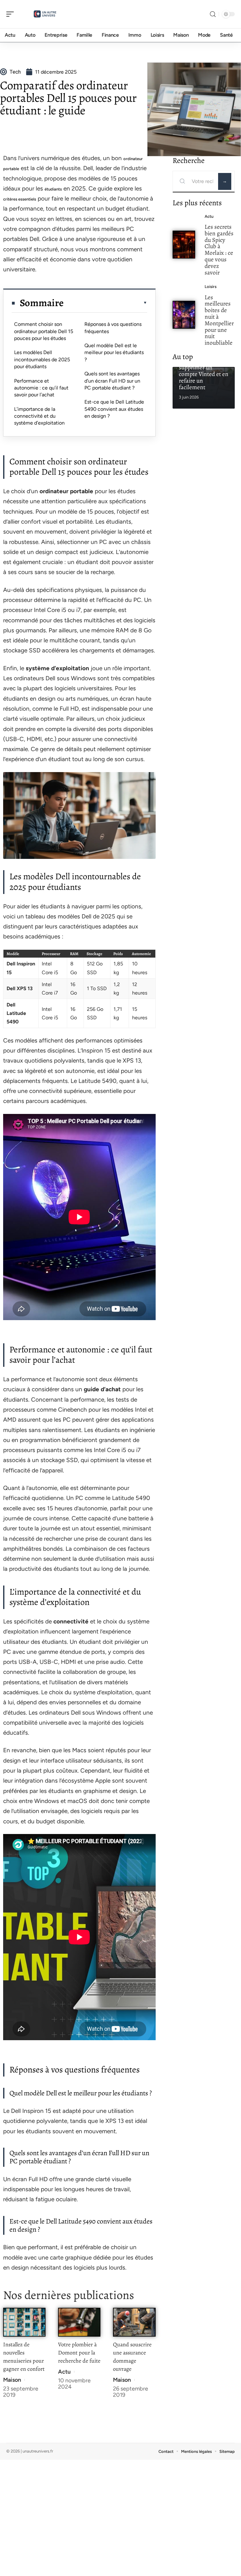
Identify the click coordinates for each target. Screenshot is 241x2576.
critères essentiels (20, 199)
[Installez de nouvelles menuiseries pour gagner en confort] (24, 2322)
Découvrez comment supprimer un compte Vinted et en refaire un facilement (204, 371)
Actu (64, 2372)
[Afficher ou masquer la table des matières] (105, 303)
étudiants (53, 189)
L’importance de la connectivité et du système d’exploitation (39, 416)
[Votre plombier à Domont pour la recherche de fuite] (79, 2322)
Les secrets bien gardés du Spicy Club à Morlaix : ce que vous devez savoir (219, 250)
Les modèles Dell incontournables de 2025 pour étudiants (42, 359)
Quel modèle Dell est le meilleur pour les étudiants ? (114, 353)
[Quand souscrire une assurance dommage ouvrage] (134, 2322)
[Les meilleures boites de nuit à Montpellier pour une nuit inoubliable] (184, 315)
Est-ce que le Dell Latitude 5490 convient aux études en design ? (114, 409)
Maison (12, 2380)
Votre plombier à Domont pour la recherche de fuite (79, 2353)
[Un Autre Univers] (45, 14)
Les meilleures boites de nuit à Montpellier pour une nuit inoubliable (219, 320)
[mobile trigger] (12, 14)
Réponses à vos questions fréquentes (113, 328)
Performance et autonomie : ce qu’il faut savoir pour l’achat (41, 388)
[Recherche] (213, 14)
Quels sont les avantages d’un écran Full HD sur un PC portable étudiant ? (112, 381)
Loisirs (211, 287)
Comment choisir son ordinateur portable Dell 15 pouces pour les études (44, 331)
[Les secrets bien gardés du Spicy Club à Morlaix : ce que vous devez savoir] (184, 245)
